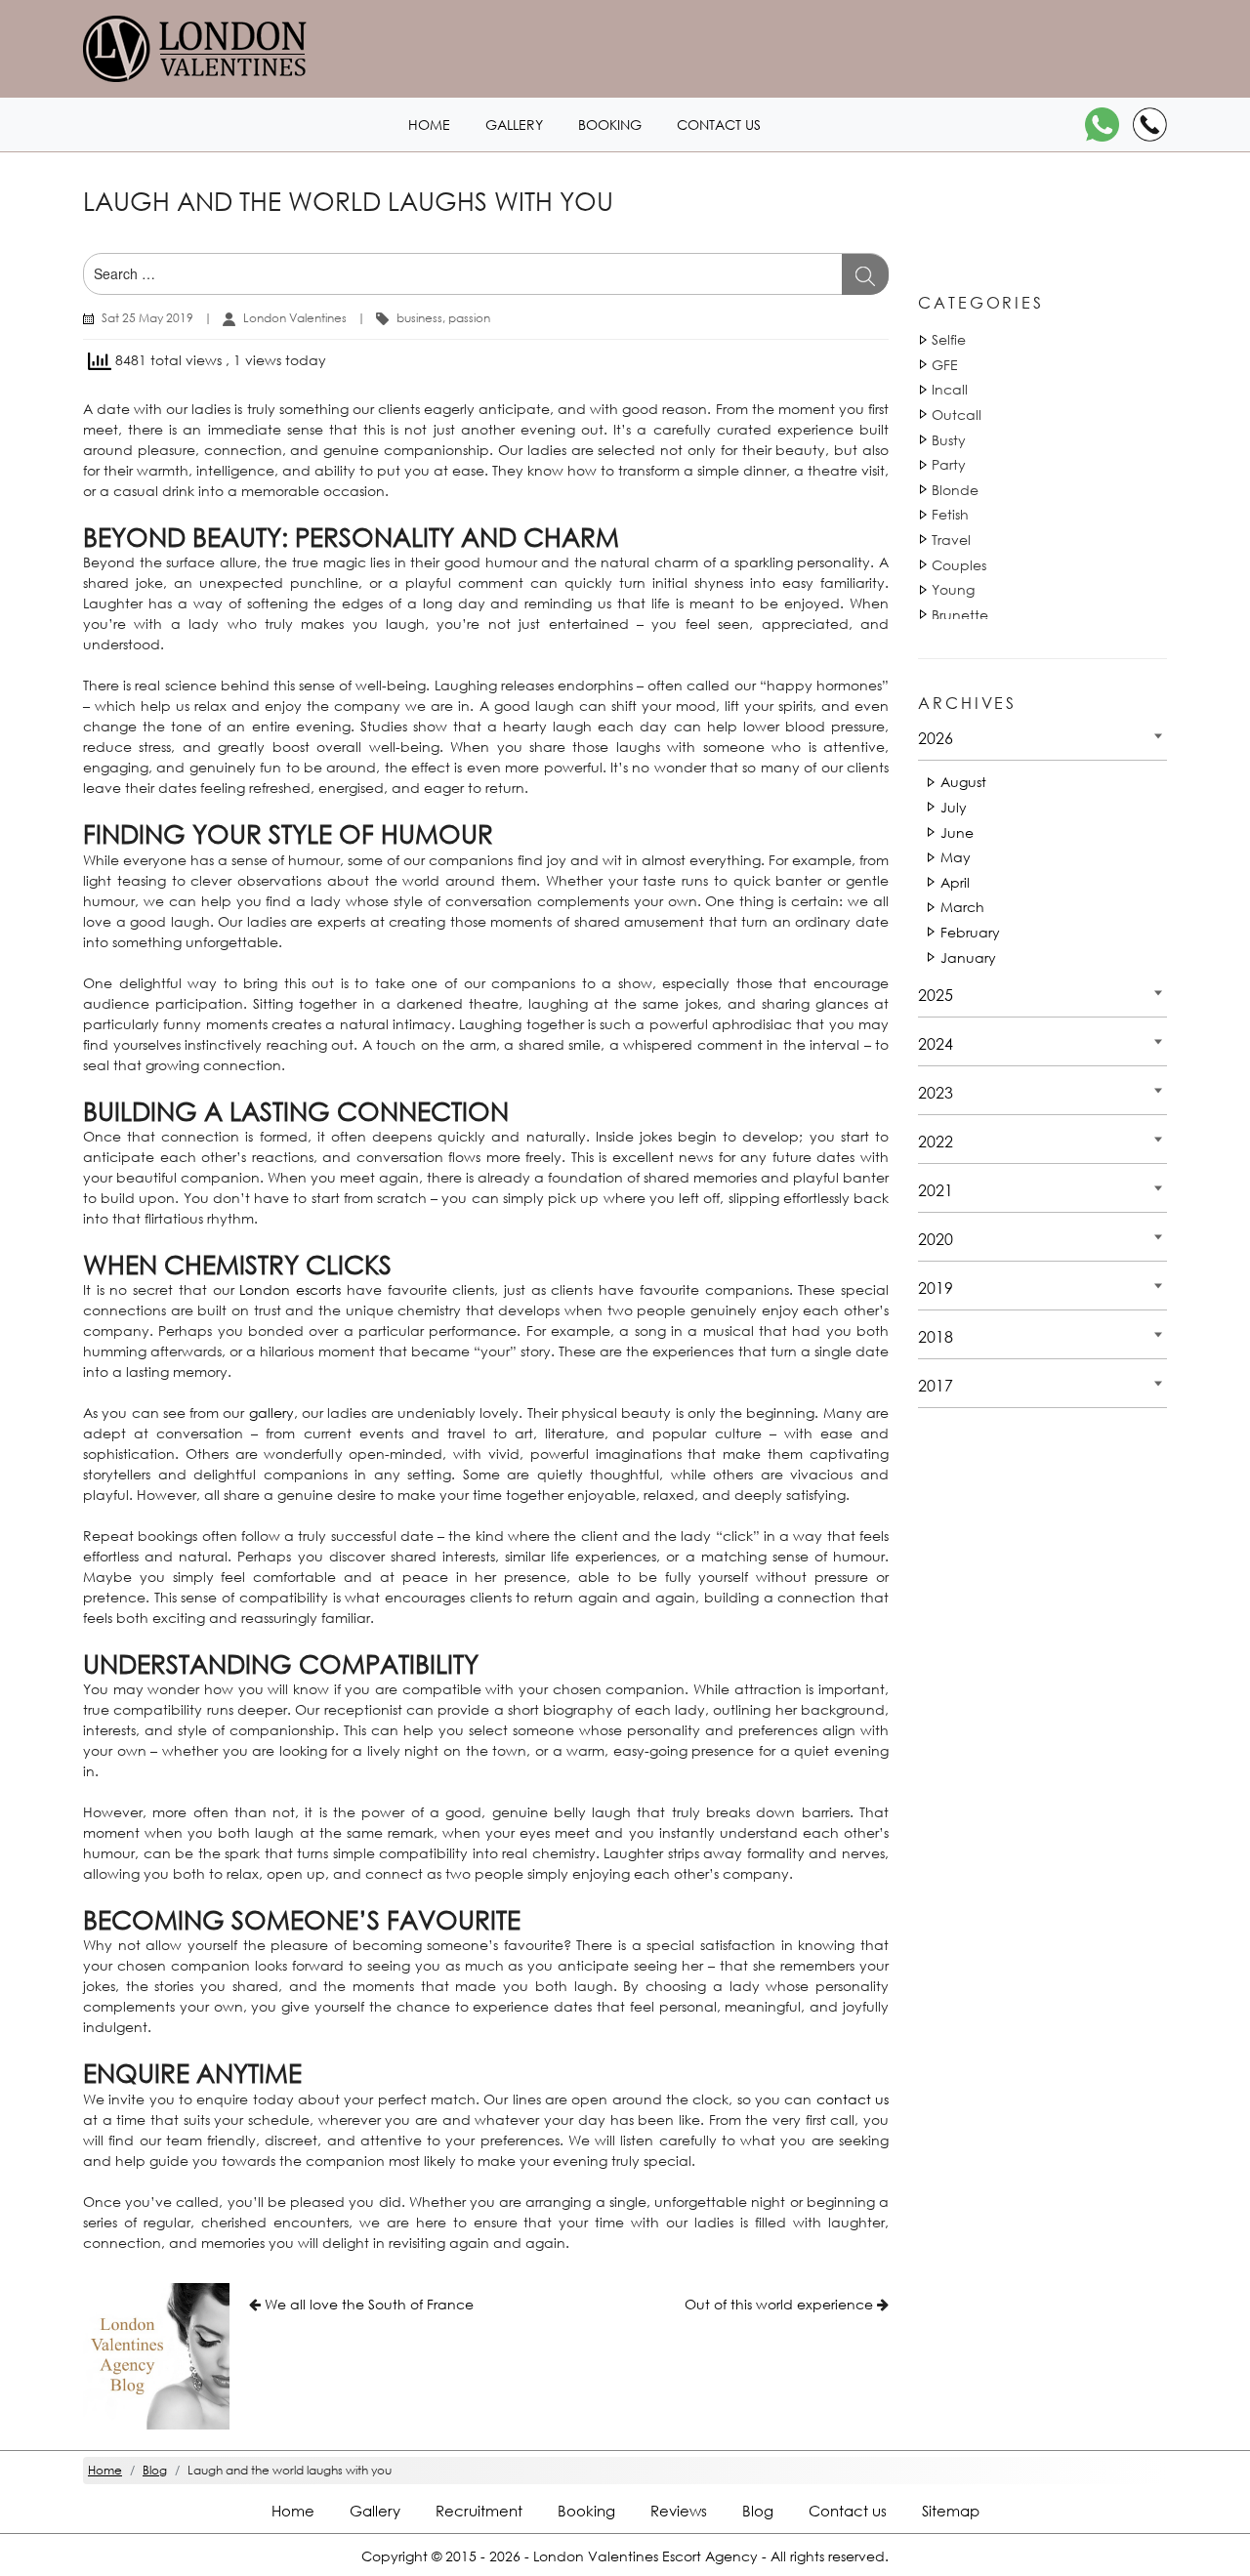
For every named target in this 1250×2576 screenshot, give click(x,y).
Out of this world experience (779, 2304)
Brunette (960, 615)
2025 (936, 995)
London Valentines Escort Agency (646, 2556)
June (957, 832)
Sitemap (951, 2511)
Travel (951, 540)
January (968, 957)
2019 (936, 1288)
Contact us (719, 125)
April (955, 882)
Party (949, 464)
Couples (959, 565)
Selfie (949, 339)
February (970, 932)
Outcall (957, 415)
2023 (936, 1092)
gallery (271, 1413)
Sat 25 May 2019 (147, 318)
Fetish (950, 514)
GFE (945, 365)
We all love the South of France (369, 2304)
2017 (936, 1385)
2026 (936, 738)
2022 (936, 1141)
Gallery (514, 125)
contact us (853, 2099)
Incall (950, 389)
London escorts (290, 1289)
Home (429, 125)
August (963, 782)
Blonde (955, 490)
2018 (936, 1336)
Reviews (679, 2511)
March (962, 907)
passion (469, 318)
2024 (936, 1043)
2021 (936, 1190)
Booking (610, 125)
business (419, 318)
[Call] (1150, 125)
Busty (949, 440)
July (954, 807)
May (956, 857)
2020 (936, 1239)
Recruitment (479, 2511)
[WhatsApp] (1102, 125)
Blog (758, 2511)
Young (953, 589)
